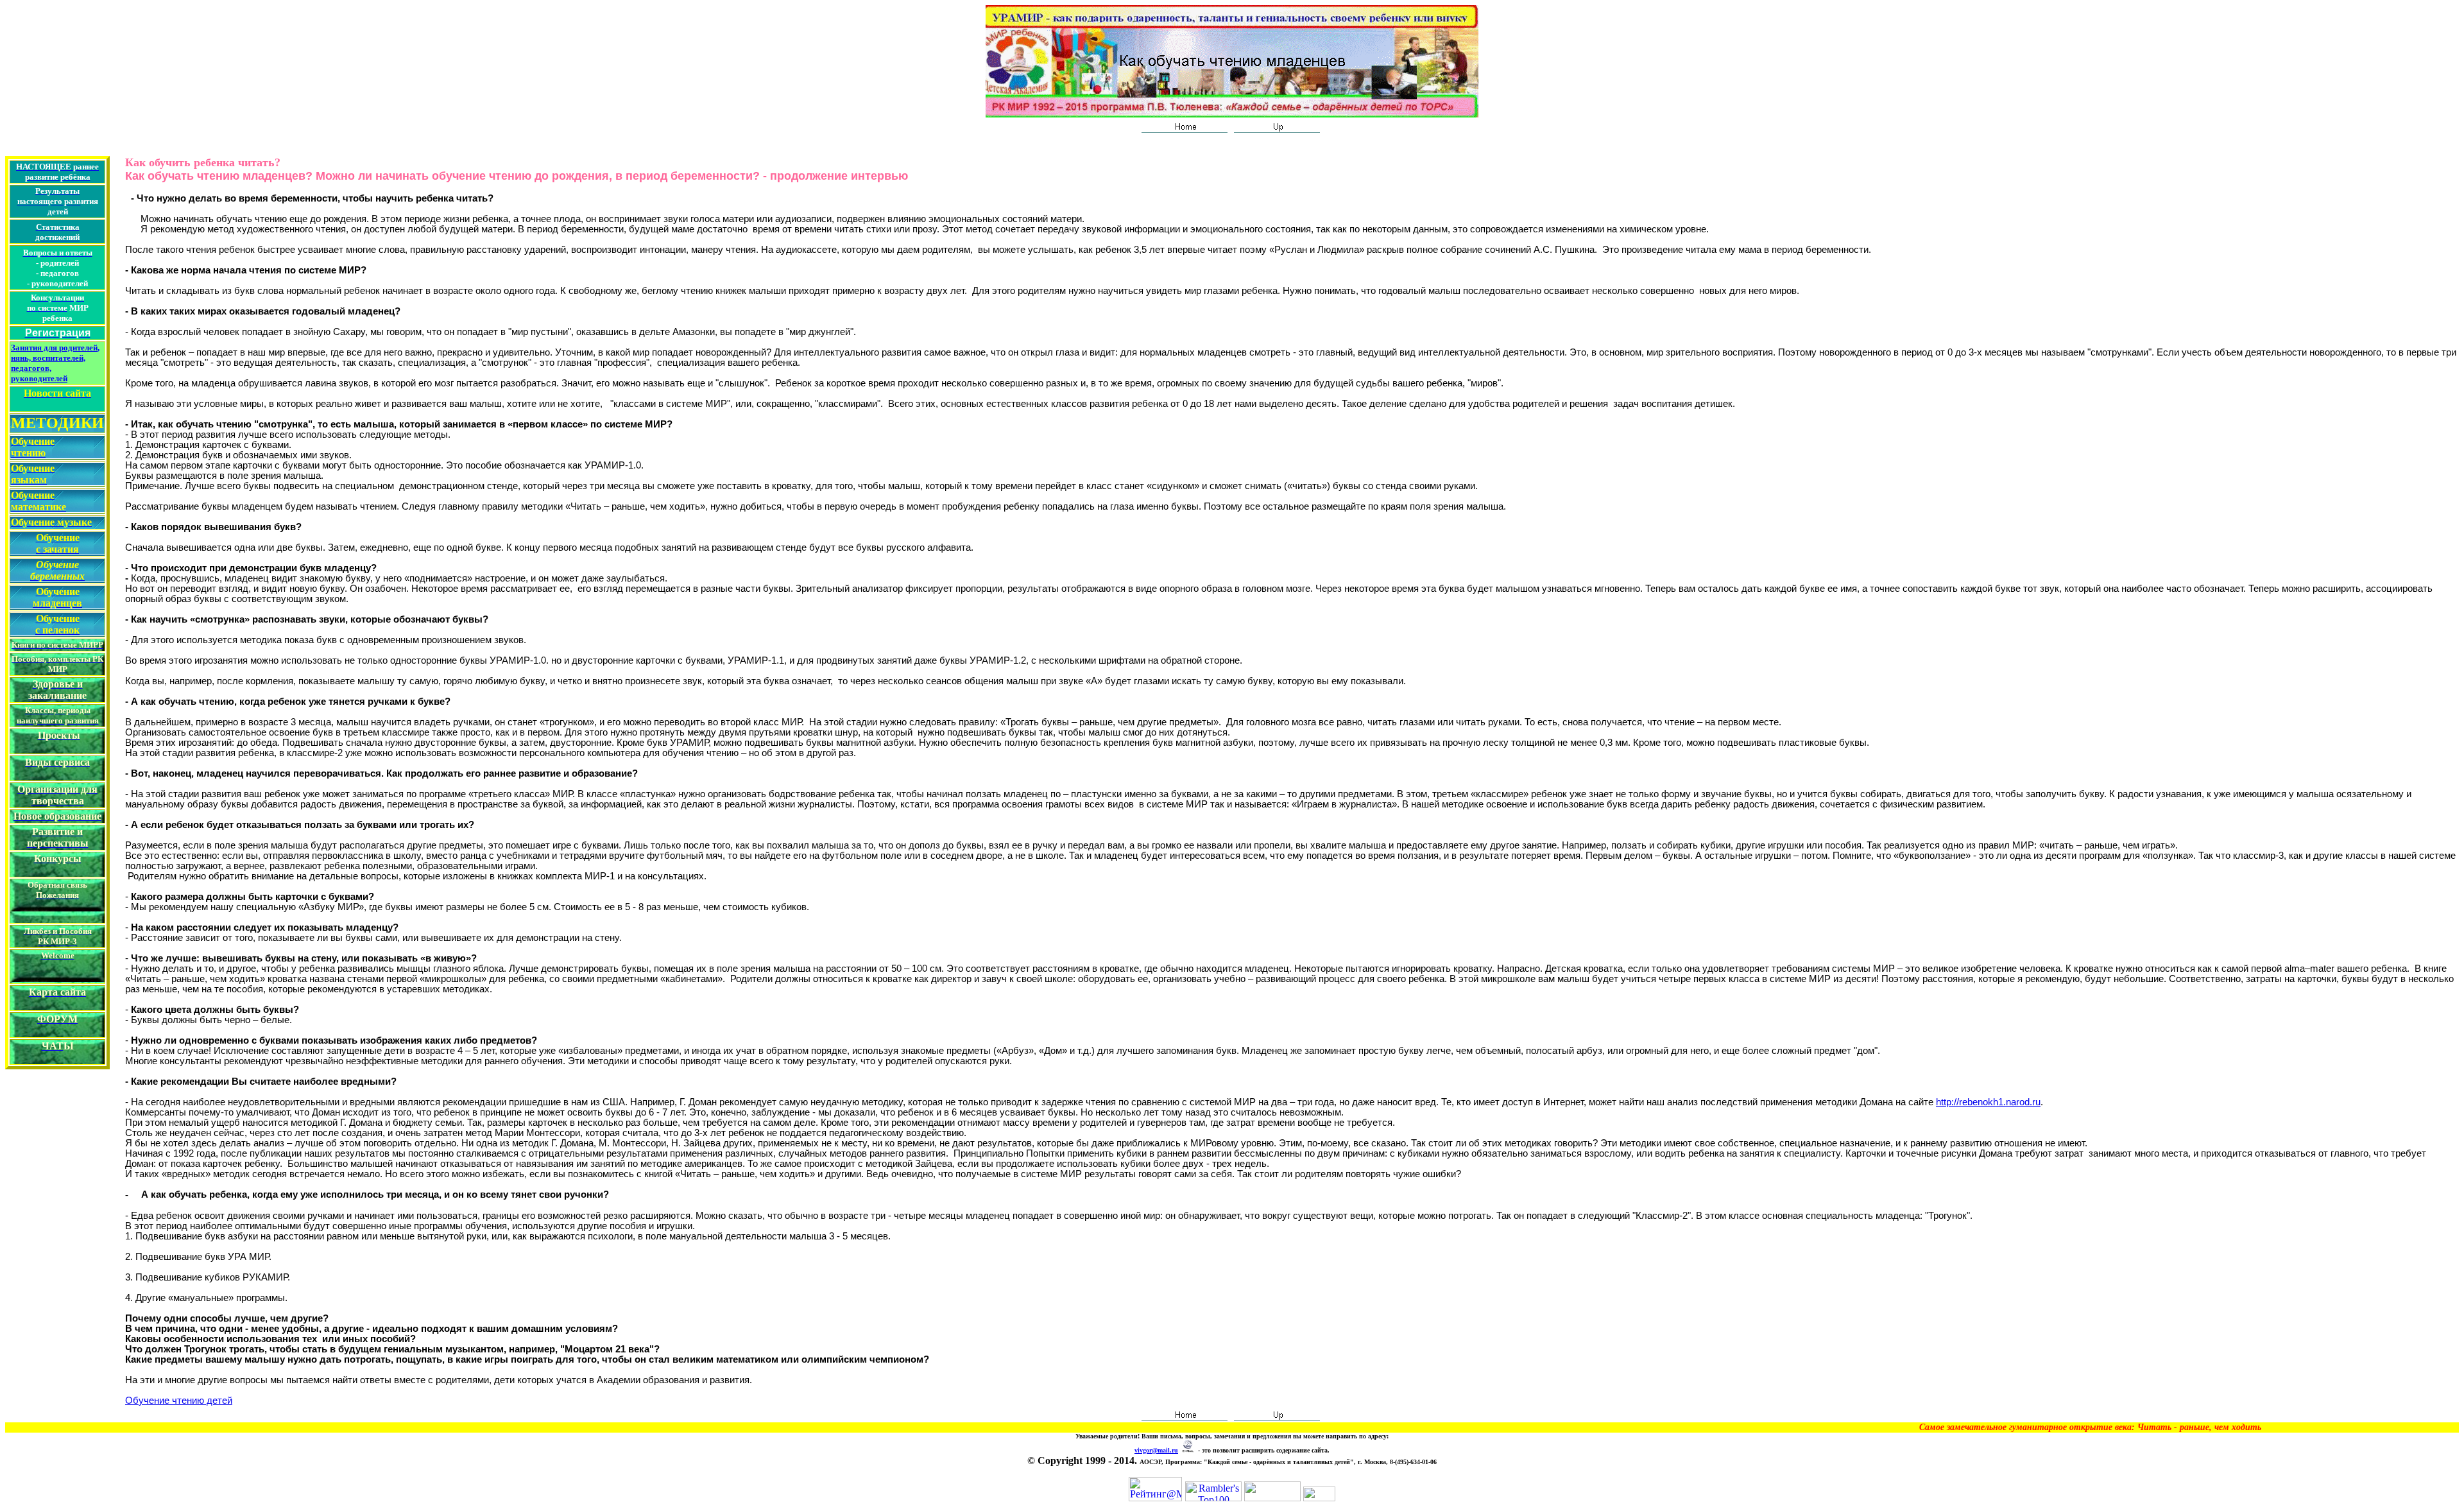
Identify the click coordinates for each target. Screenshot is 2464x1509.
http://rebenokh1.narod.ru (1988, 1102)
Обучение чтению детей (179, 1401)
